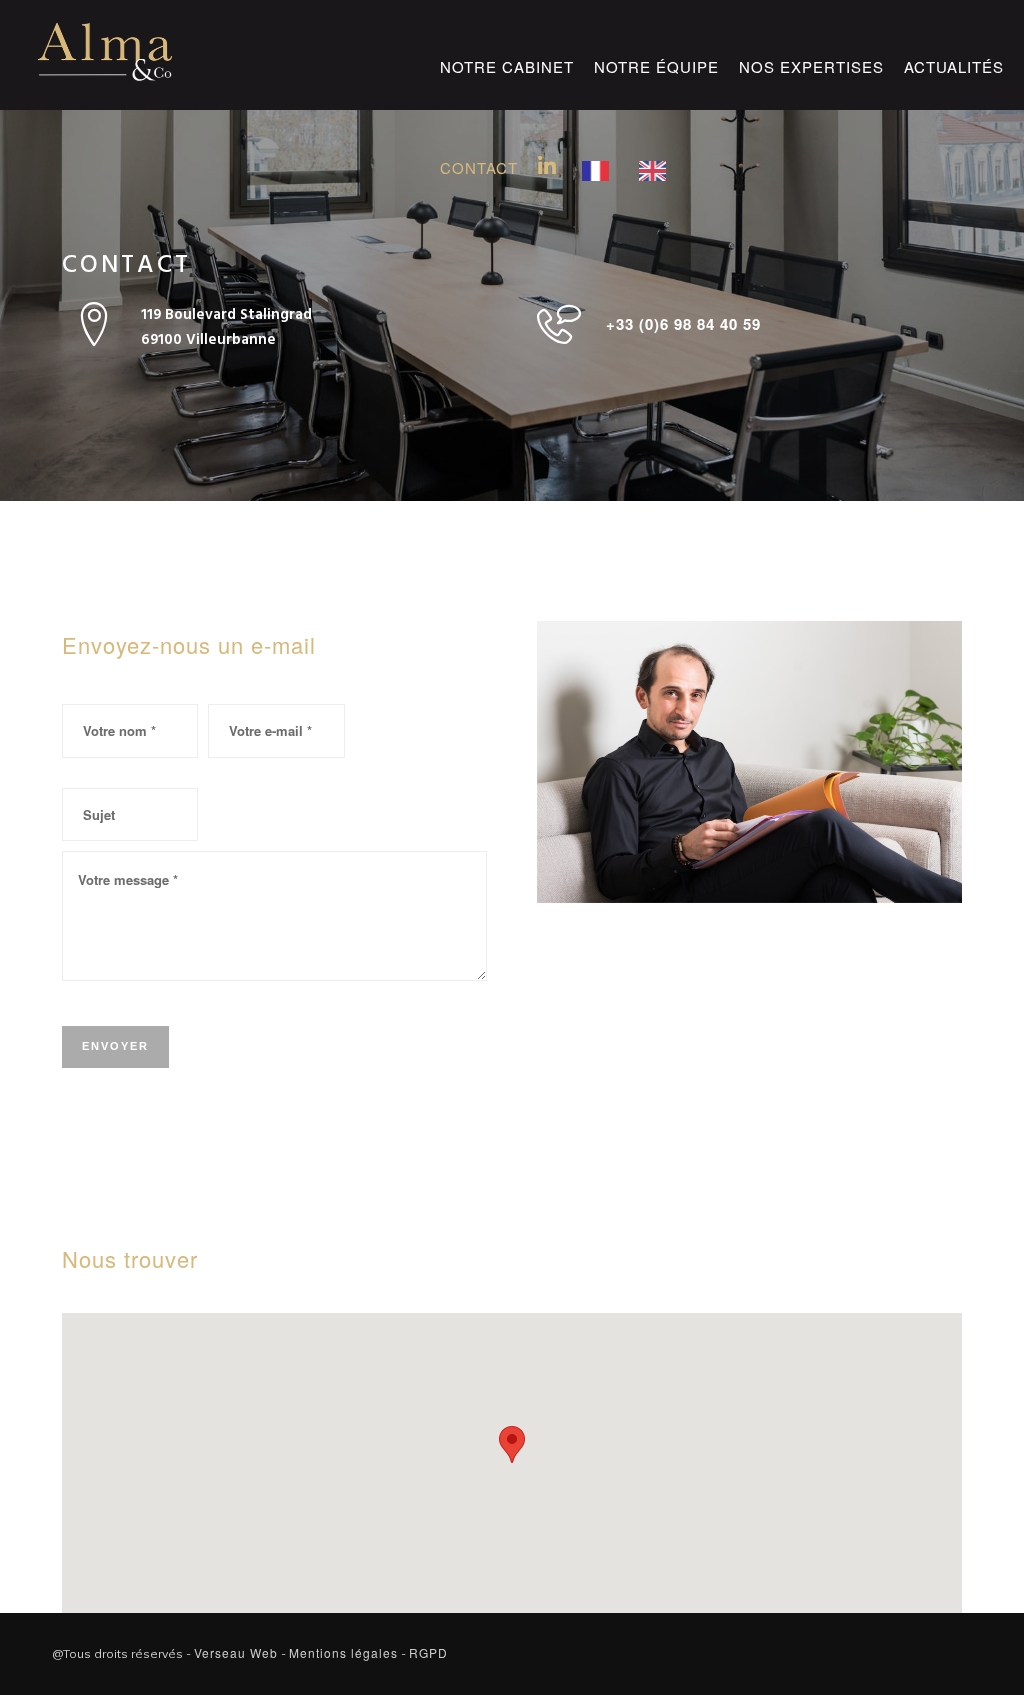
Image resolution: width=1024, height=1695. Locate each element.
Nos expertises (811, 66)
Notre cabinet (507, 66)
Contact (479, 167)
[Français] (600, 155)
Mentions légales (343, 1652)
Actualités (954, 66)
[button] (512, 1444)
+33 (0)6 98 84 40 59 (683, 324)
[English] (657, 155)
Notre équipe (656, 66)
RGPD (428, 1652)
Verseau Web (236, 1652)
